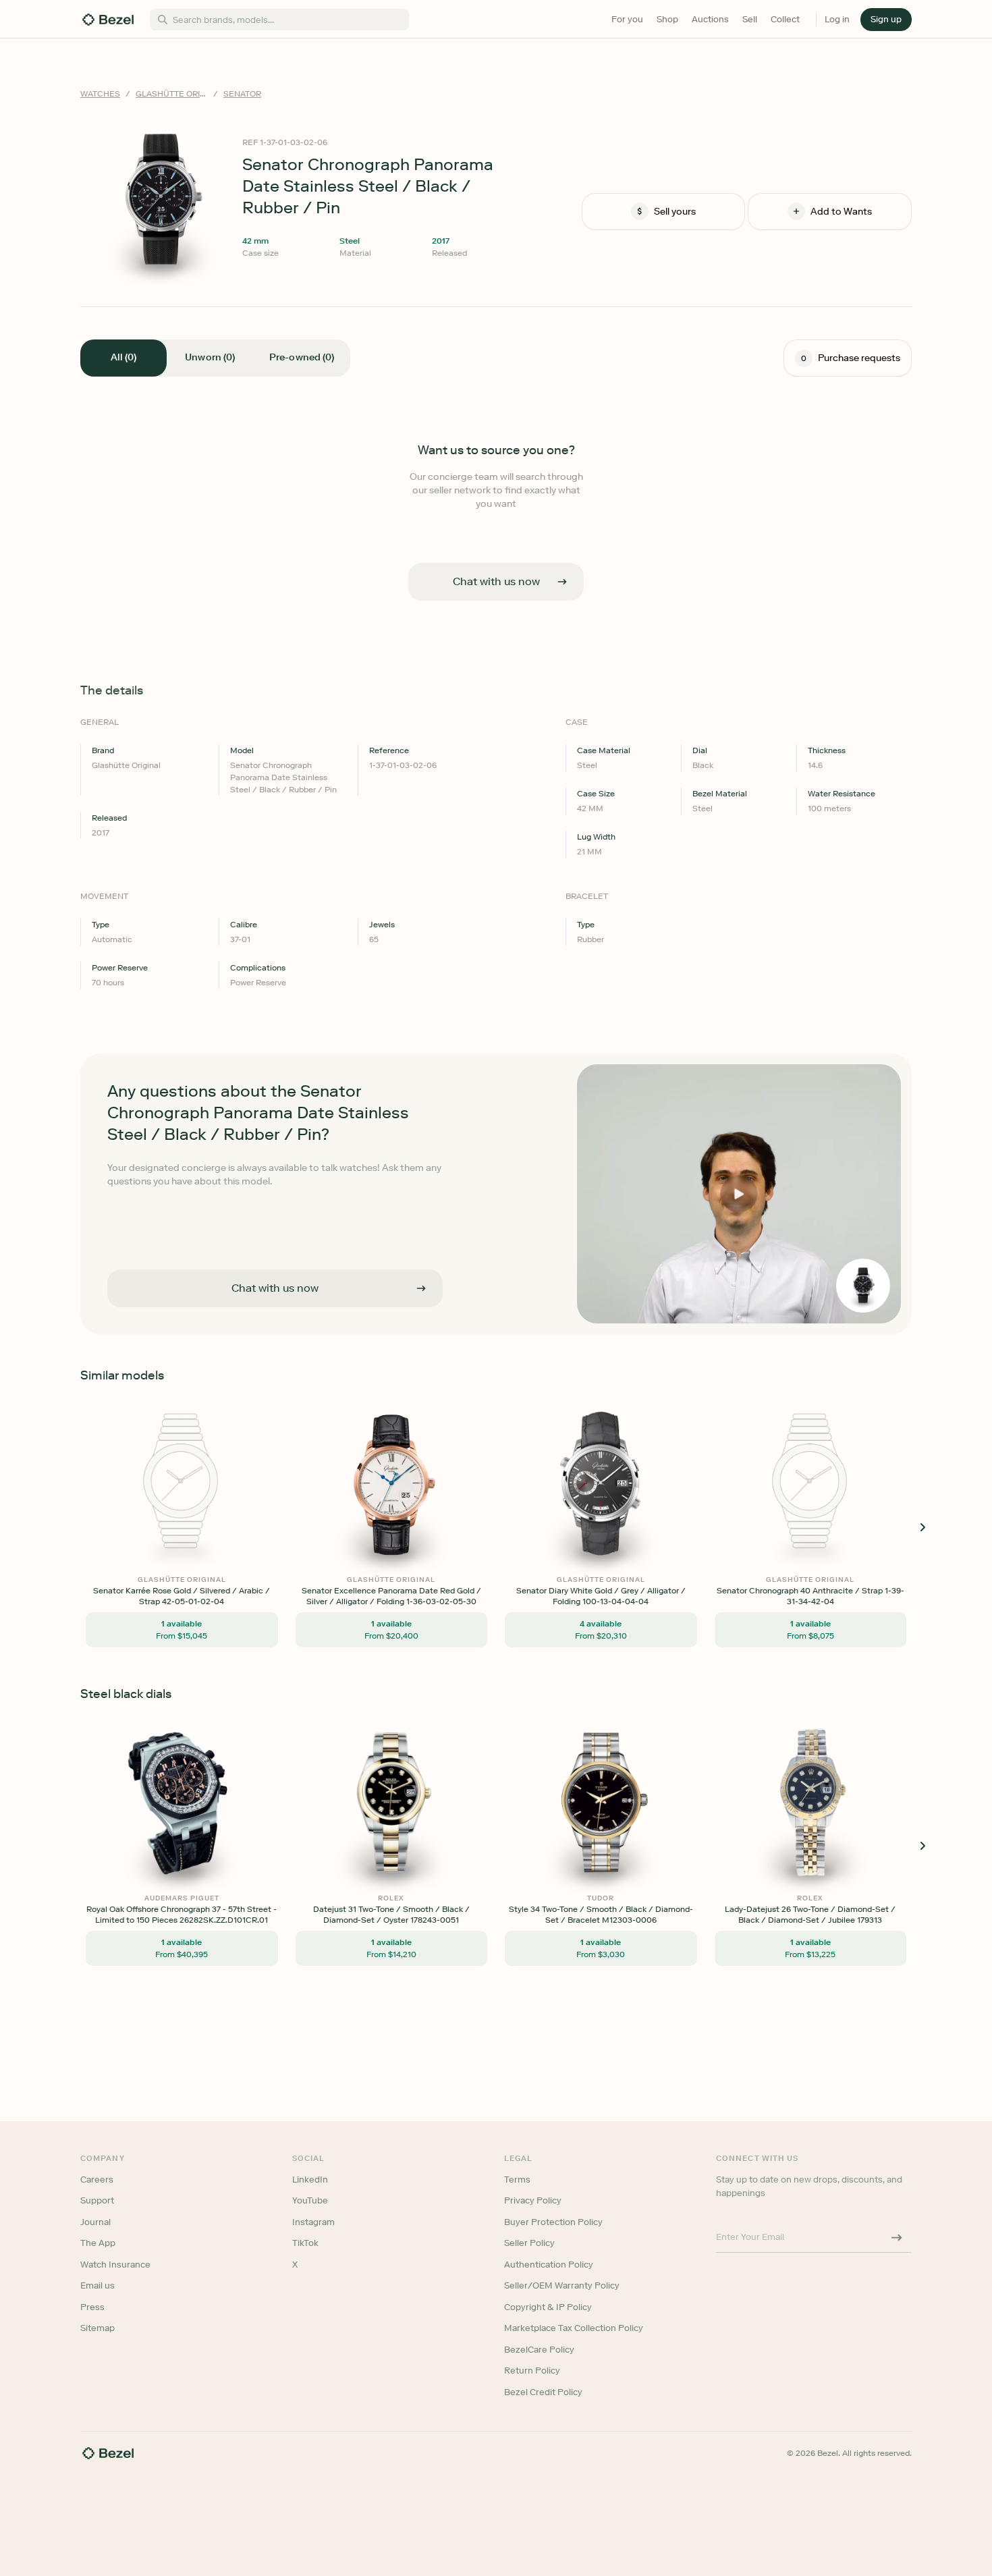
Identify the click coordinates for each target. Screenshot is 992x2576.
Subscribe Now (424, 1347)
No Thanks (424, 1382)
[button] (424, 1221)
